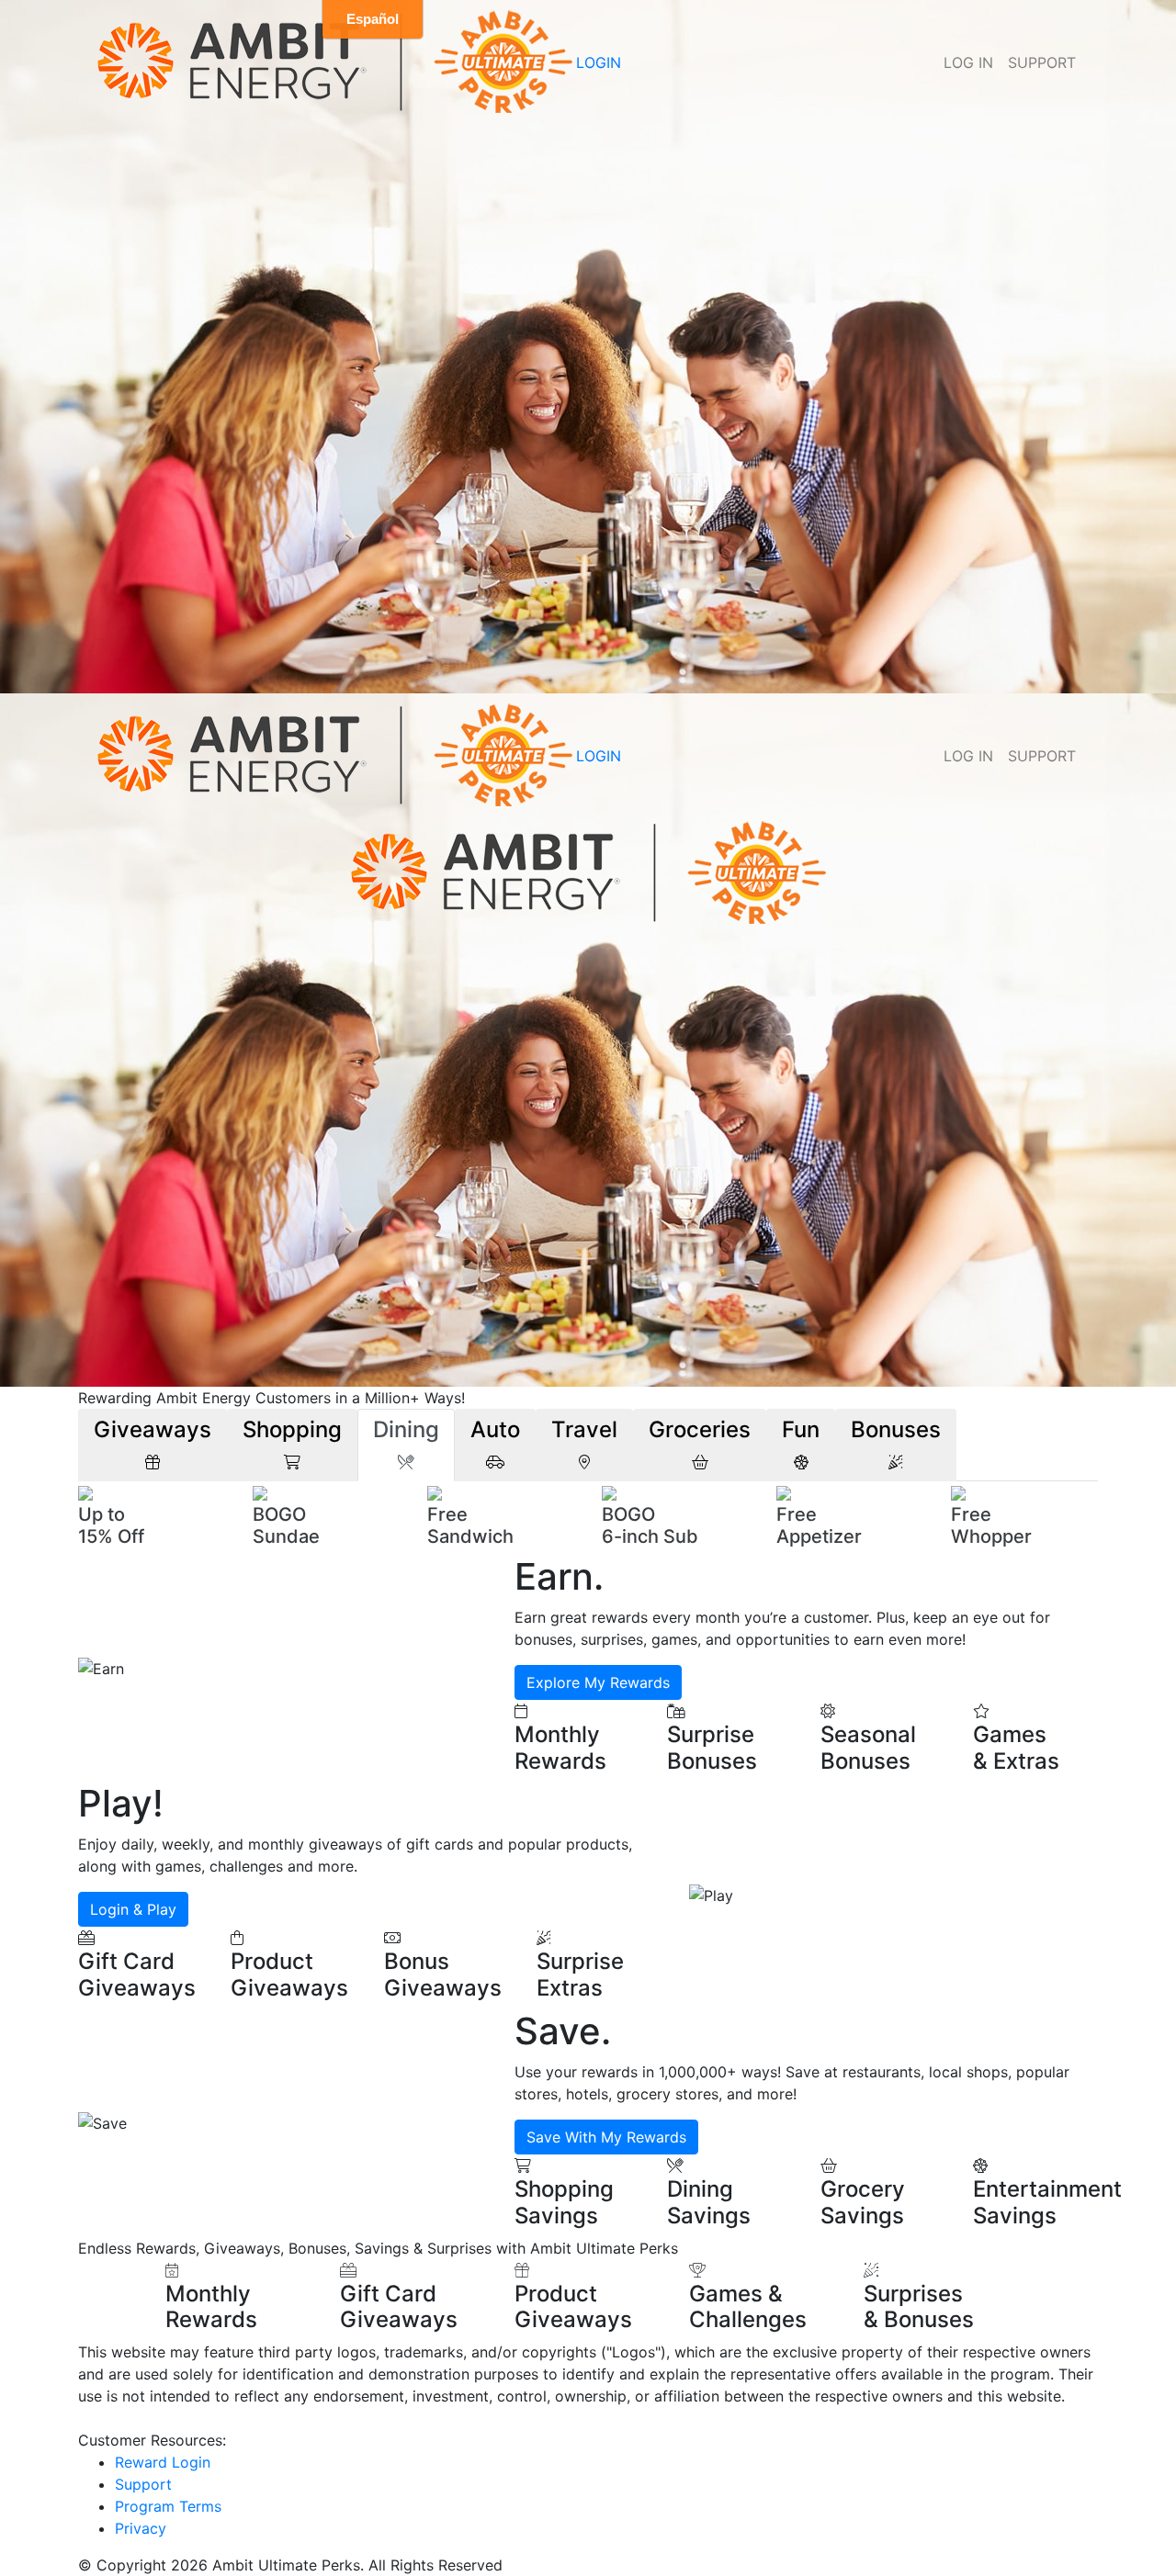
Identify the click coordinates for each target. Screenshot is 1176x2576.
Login (599, 62)
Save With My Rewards (606, 2137)
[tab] (153, 1445)
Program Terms (168, 2506)
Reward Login (163, 2462)
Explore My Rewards (598, 1682)
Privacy (141, 2528)
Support (1042, 62)
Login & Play (133, 1909)
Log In (968, 62)
